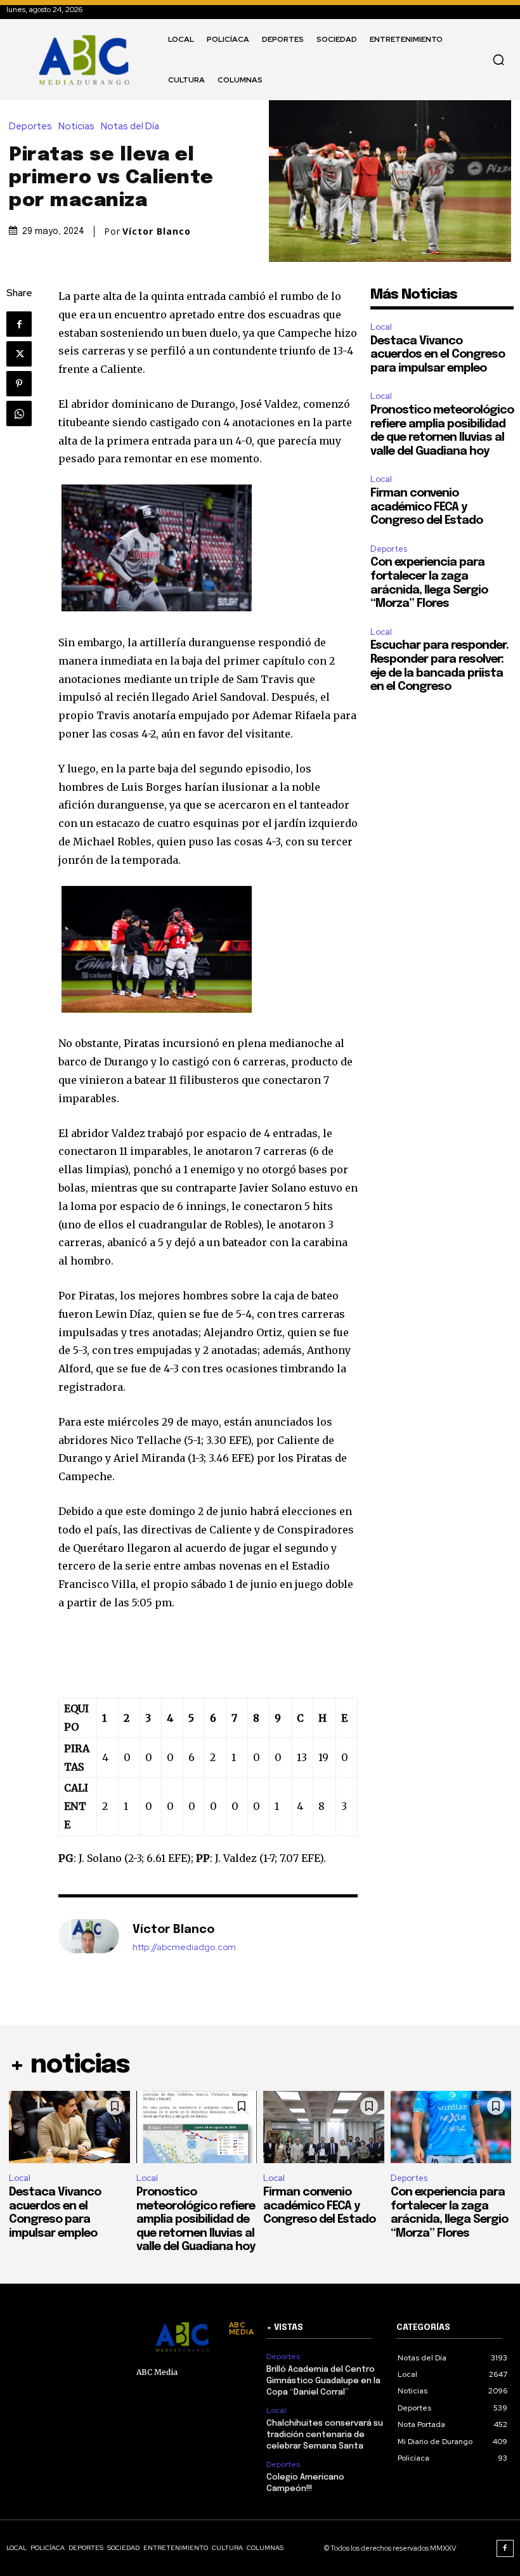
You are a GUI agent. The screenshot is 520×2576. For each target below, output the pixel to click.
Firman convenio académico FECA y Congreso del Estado (426, 507)
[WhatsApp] (19, 413)
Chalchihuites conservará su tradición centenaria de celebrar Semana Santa (325, 2435)
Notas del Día (130, 127)
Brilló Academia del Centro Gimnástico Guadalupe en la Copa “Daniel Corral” (323, 2381)
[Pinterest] (19, 384)
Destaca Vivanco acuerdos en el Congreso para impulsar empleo (438, 355)
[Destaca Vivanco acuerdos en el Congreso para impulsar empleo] (69, 2127)
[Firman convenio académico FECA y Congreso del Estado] (324, 2127)
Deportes (30, 127)
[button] (498, 60)
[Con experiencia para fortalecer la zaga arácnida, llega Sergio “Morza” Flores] (451, 2127)
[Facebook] (19, 324)
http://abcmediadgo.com (184, 1947)
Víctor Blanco (157, 231)
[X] (19, 354)
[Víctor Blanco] (89, 1938)
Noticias (76, 127)
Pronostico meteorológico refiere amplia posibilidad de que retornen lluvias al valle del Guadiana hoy (196, 2220)
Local (381, 327)
